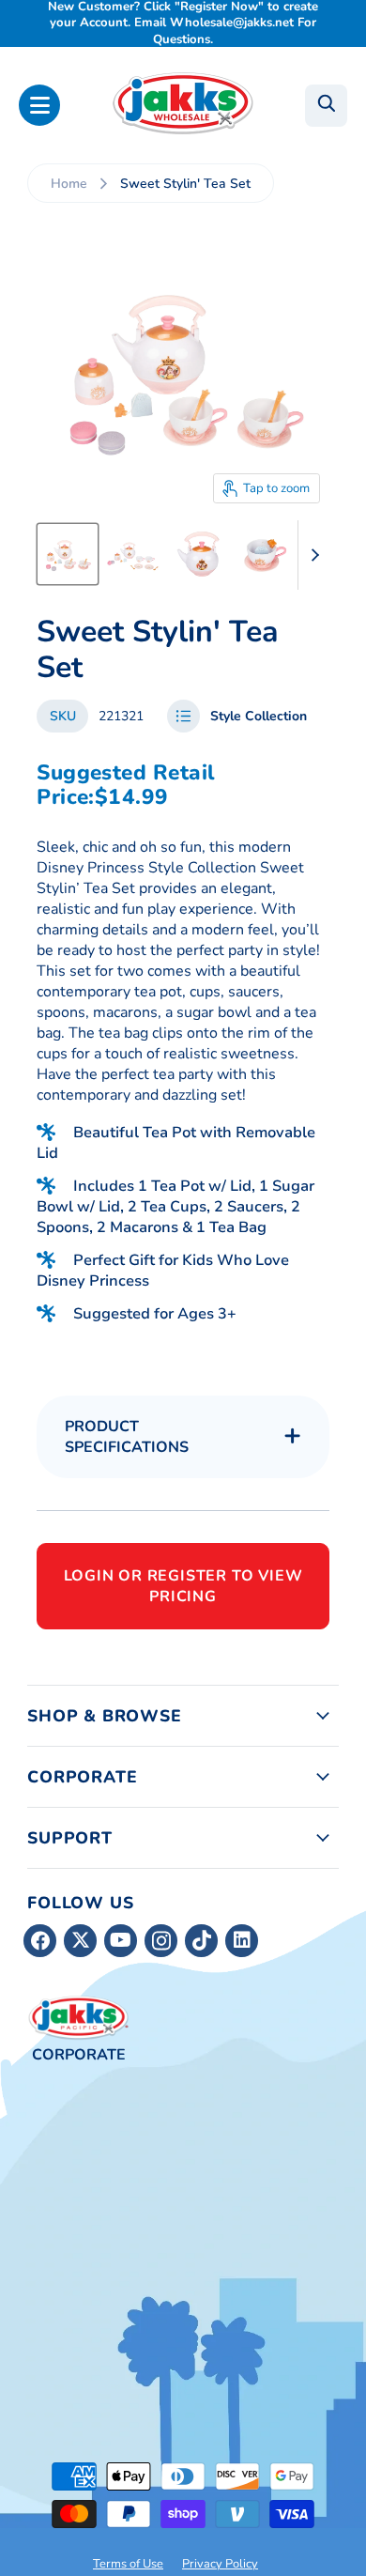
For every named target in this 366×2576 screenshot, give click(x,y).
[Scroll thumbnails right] (313, 555)
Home (69, 184)
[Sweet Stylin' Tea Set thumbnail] (68, 554)
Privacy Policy (220, 2564)
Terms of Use (128, 2564)
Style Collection (259, 716)
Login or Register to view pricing (183, 1586)
